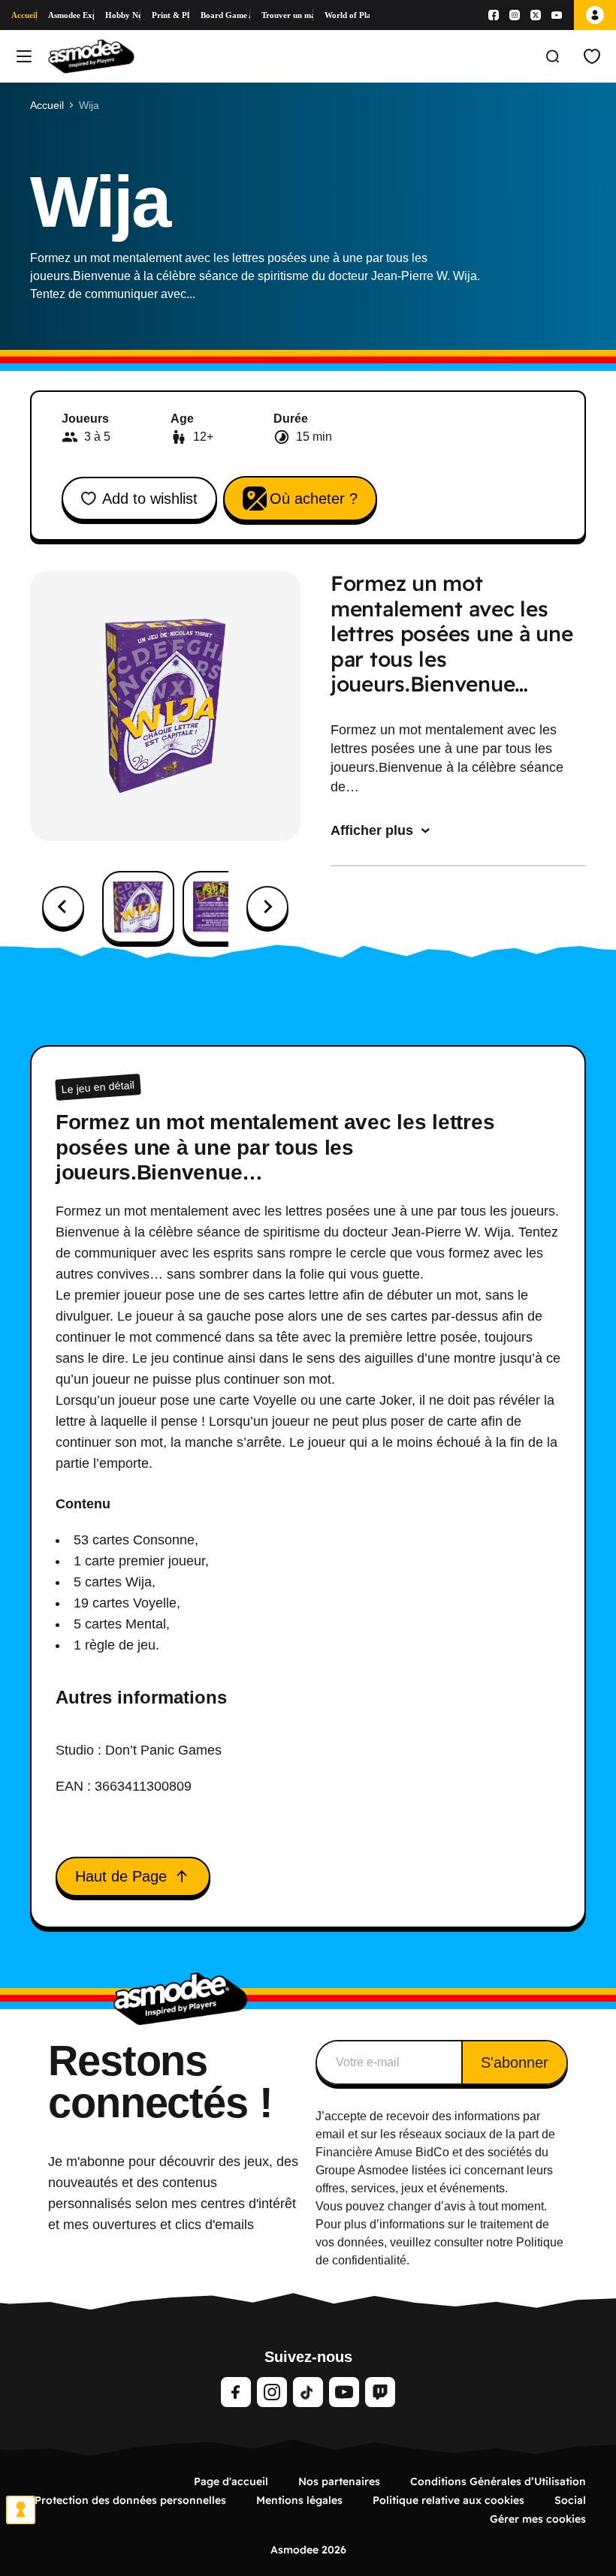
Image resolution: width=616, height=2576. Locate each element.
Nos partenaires (339, 2481)
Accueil (24, 15)
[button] (138, 907)
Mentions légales (299, 2500)
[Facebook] (494, 15)
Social (570, 2500)
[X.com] (536, 15)
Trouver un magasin (287, 15)
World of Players (347, 15)
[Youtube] (557, 15)
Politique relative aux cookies (448, 2500)
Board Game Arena (226, 15)
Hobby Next (123, 15)
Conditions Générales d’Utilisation (498, 2481)
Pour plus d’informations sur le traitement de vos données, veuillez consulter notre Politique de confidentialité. (439, 2242)
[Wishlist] (592, 56)
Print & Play (170, 15)
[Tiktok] (308, 2392)
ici (455, 2170)
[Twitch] (380, 2392)
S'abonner (515, 2062)
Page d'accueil (231, 2481)
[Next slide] (267, 907)
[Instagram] (515, 15)
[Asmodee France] (91, 56)
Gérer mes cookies (538, 2519)
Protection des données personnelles (130, 2500)
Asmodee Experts (71, 15)
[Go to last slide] (63, 907)
